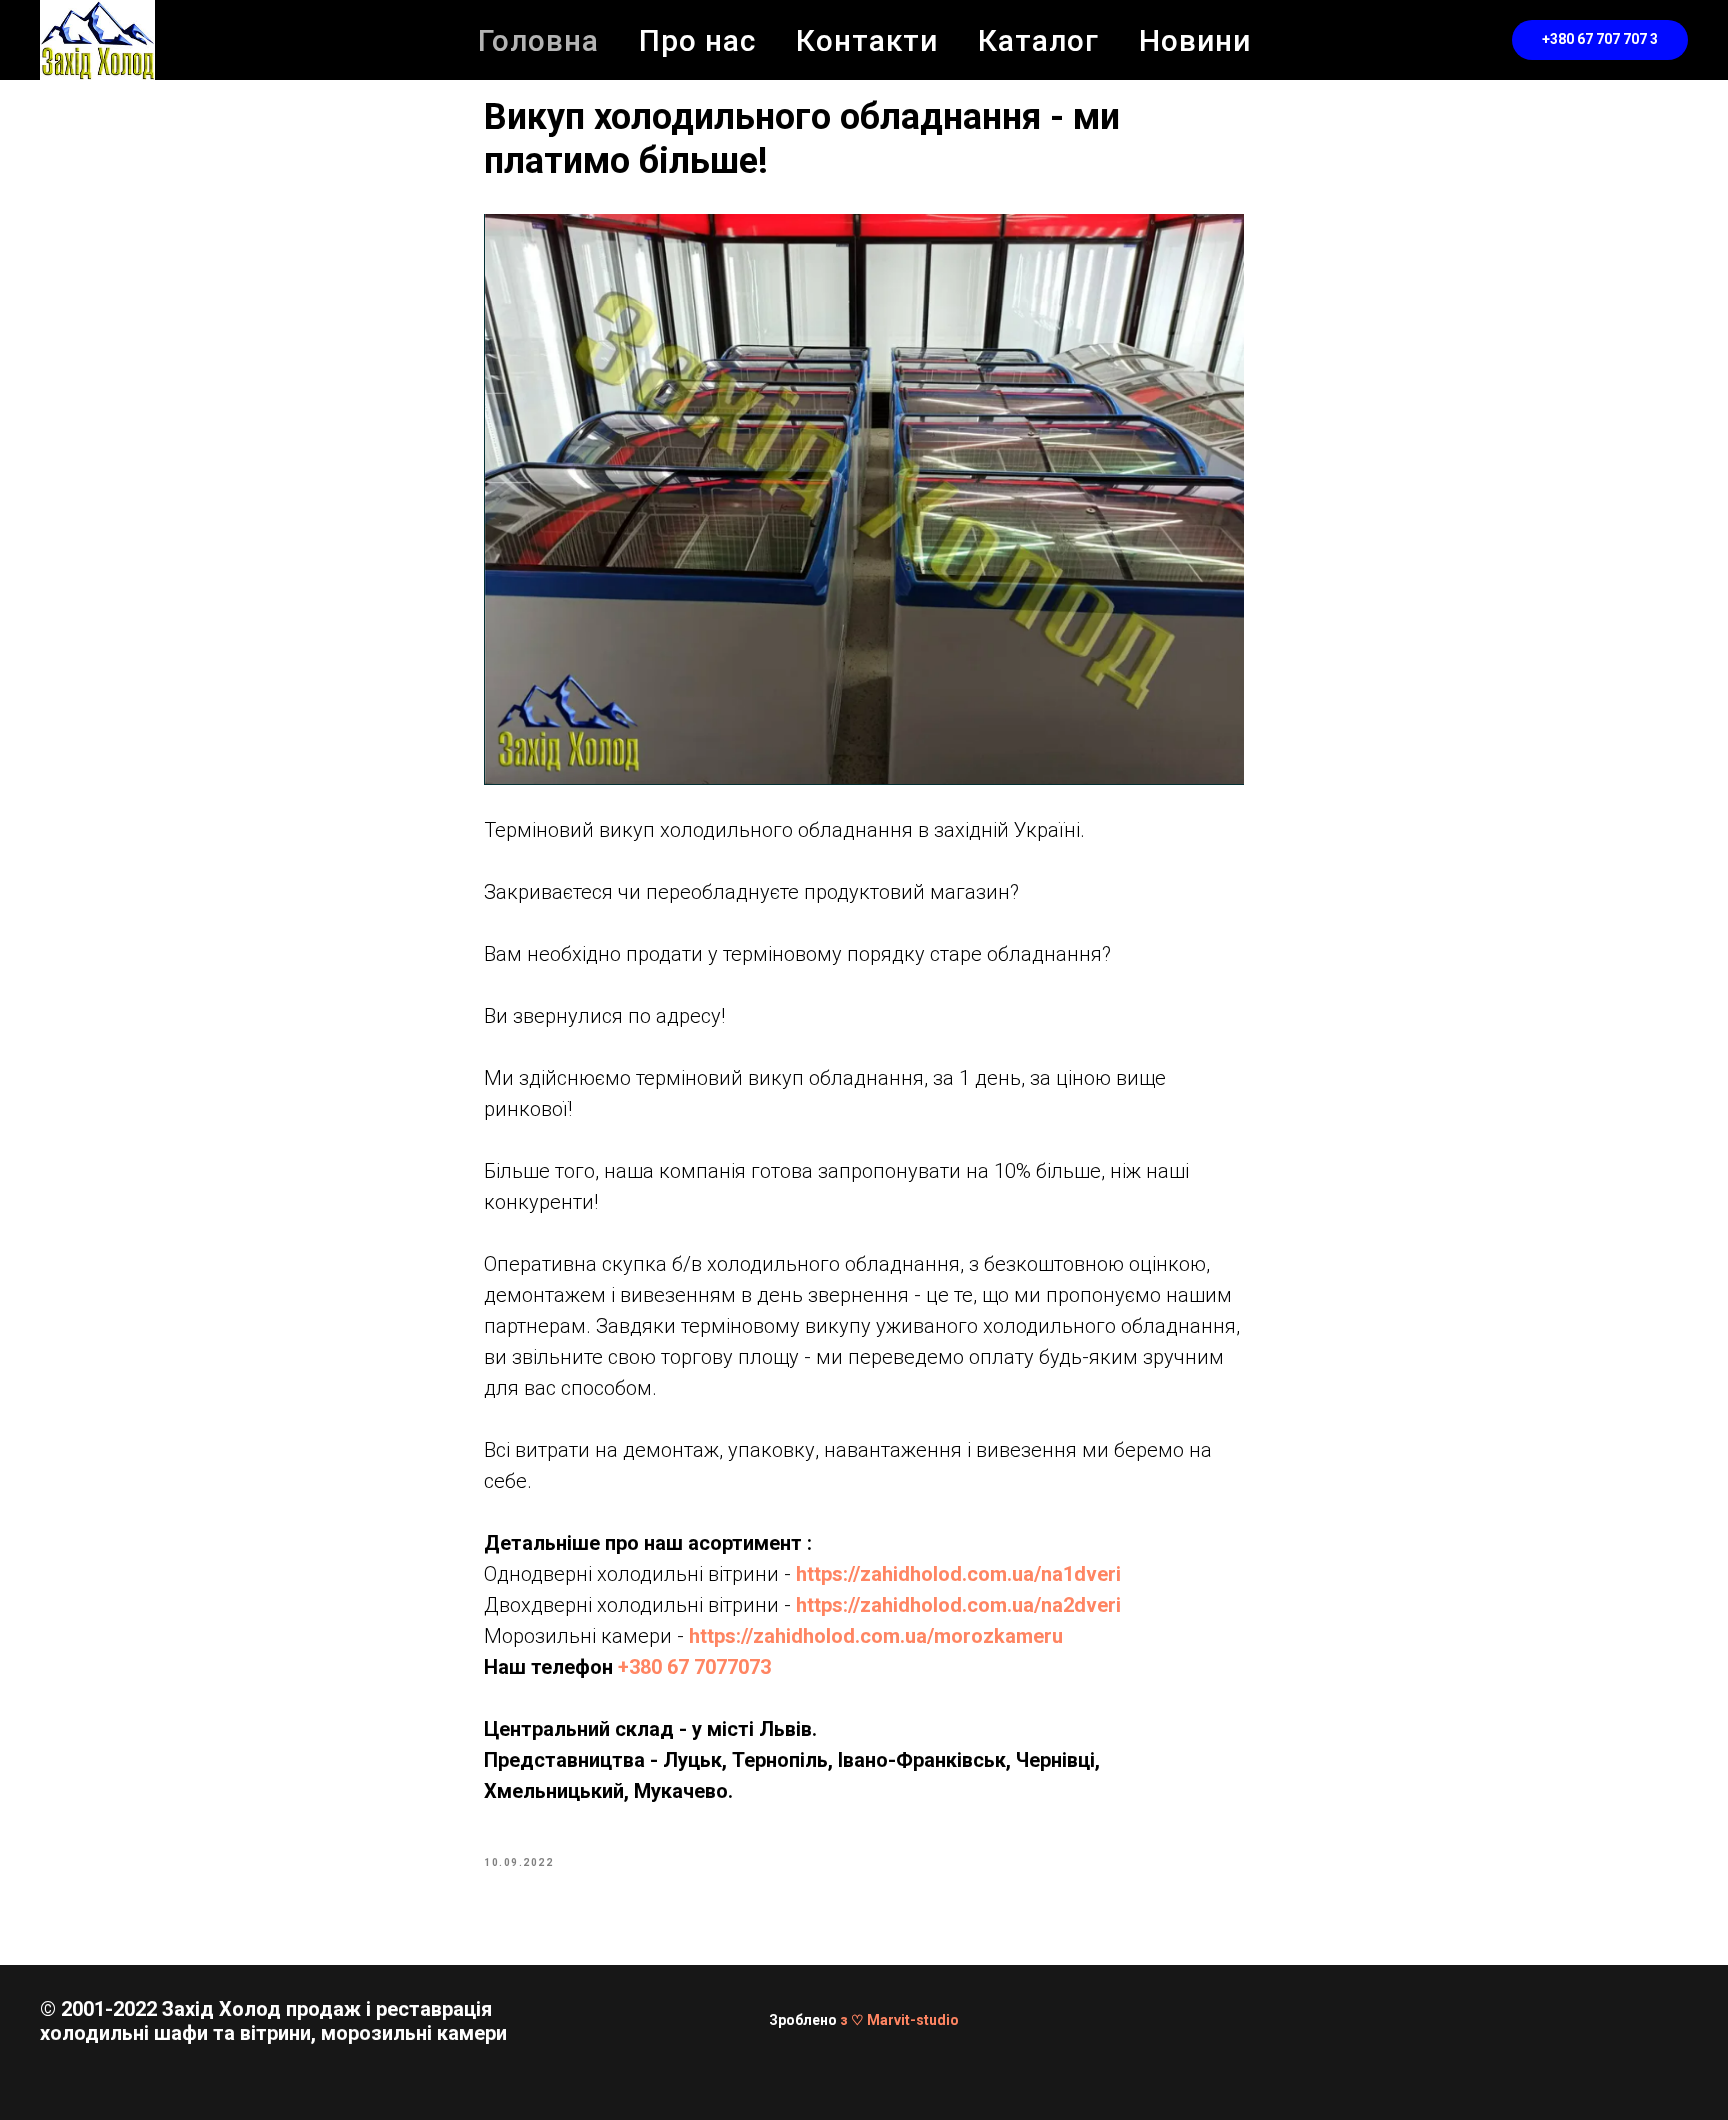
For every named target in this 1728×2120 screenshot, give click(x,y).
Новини (1195, 40)
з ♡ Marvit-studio (899, 2020)
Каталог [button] (1038, 40)
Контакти (867, 40)
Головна (538, 40)
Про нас (697, 40)
